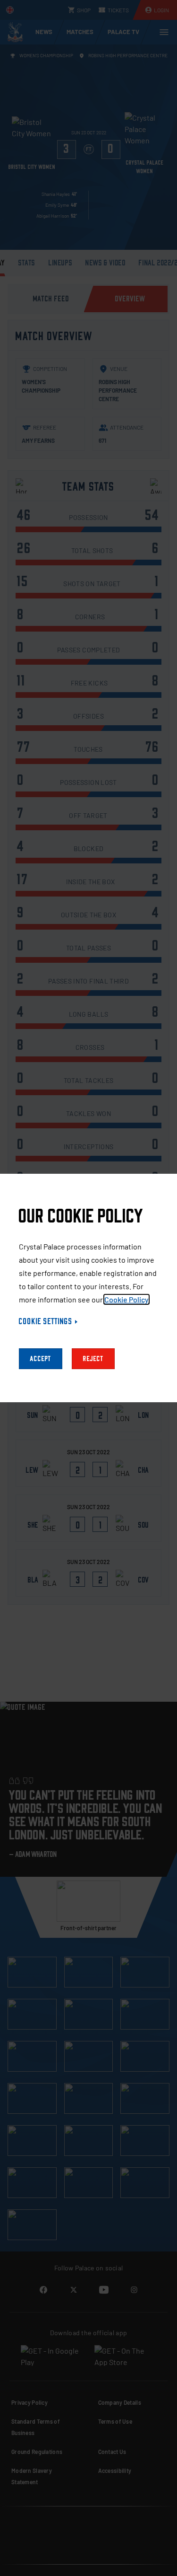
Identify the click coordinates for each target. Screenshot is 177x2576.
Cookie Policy (126, 1299)
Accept (41, 1359)
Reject (93, 1359)
